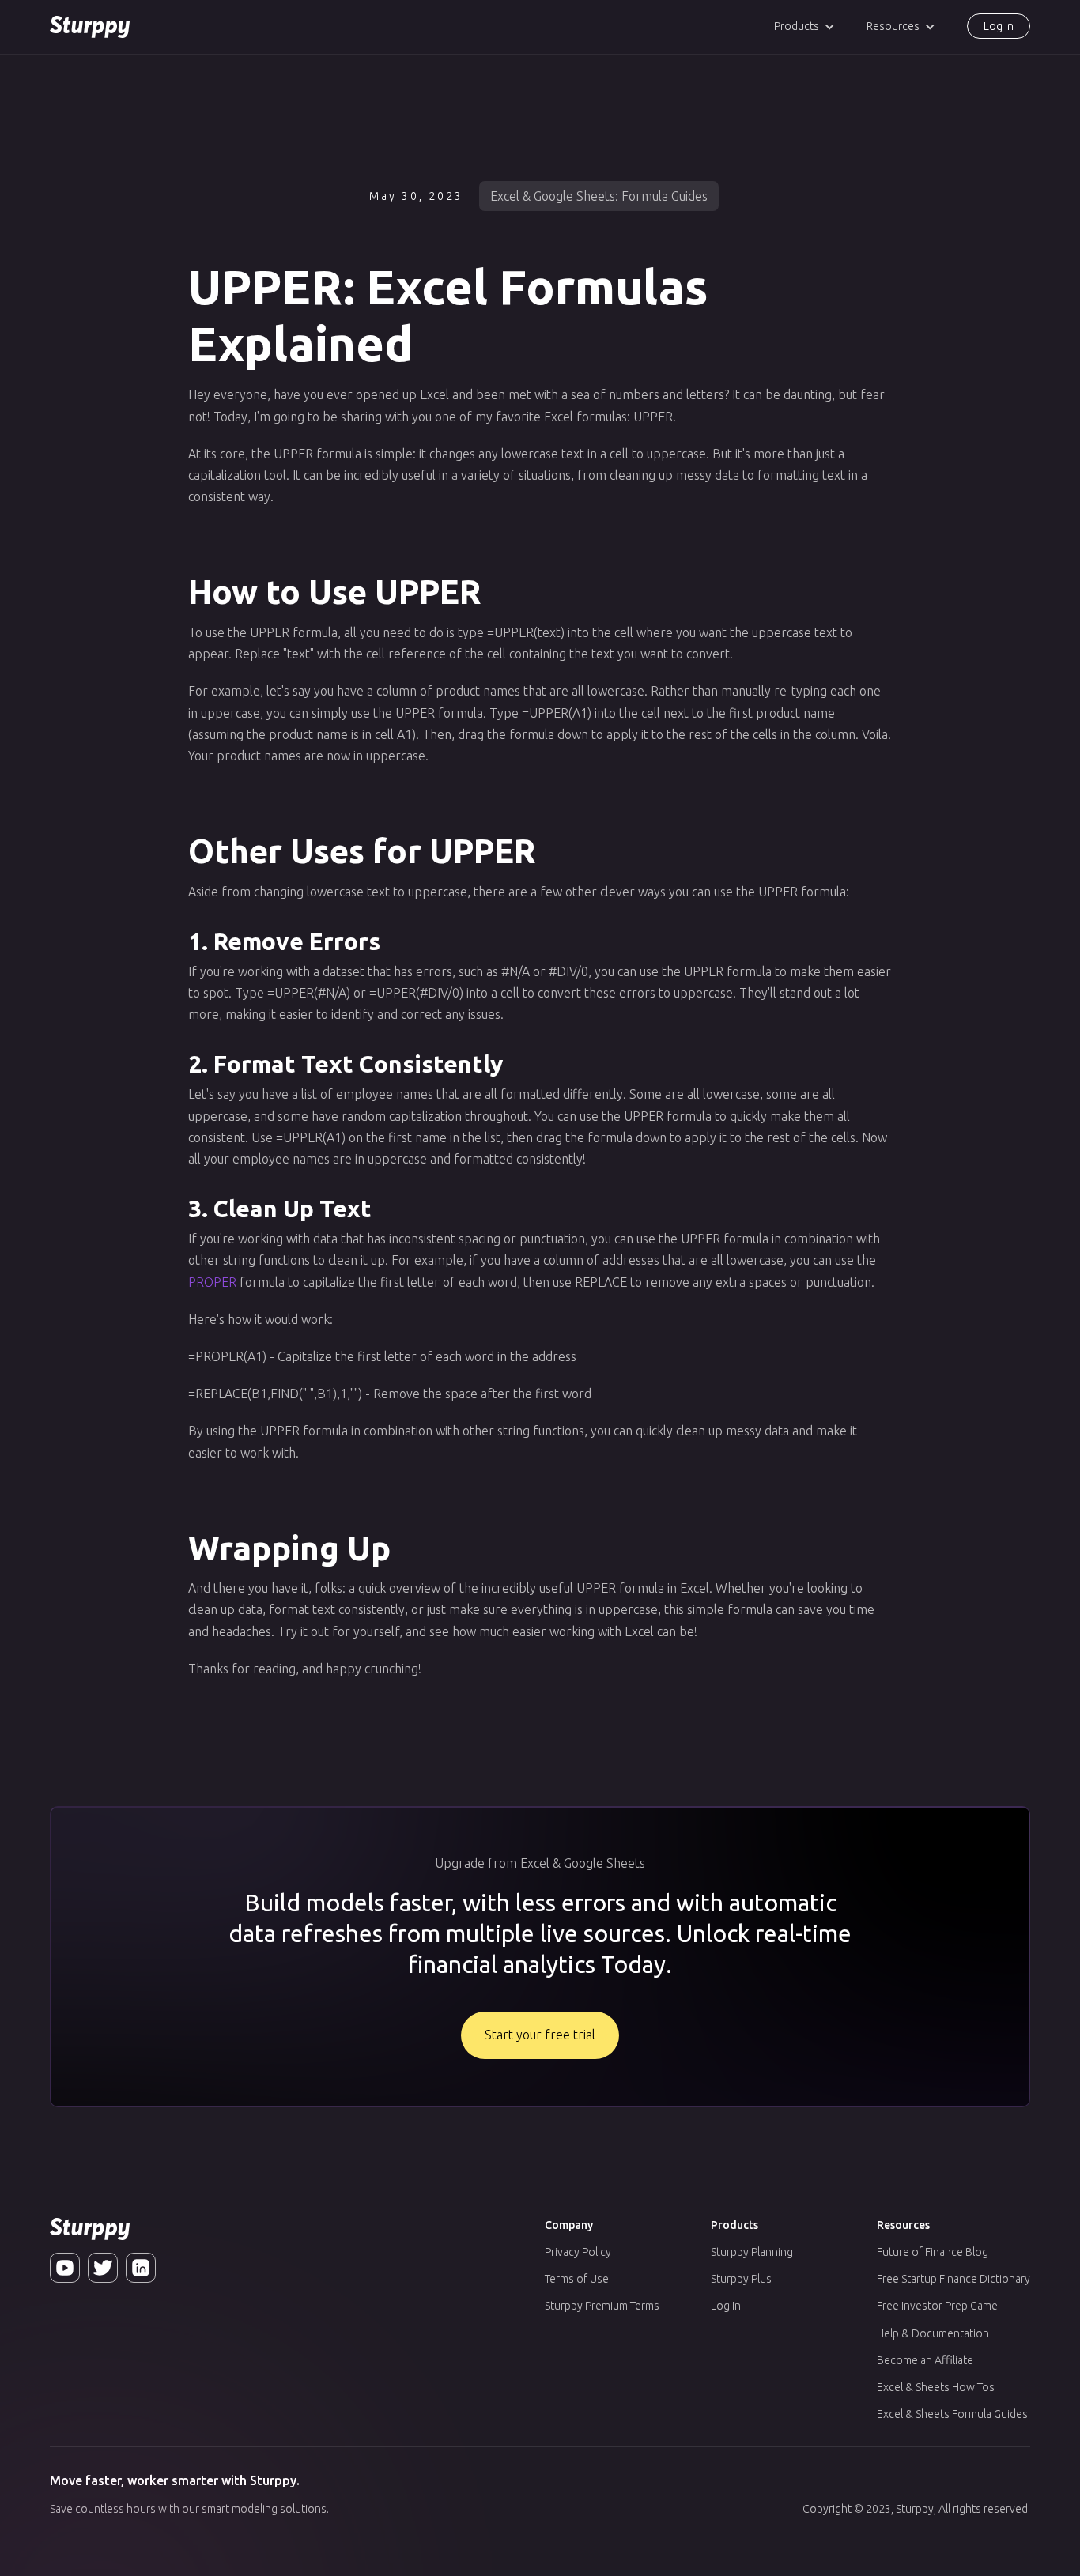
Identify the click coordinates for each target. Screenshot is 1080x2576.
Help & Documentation (933, 2333)
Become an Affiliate (925, 2360)
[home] (90, 27)
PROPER (212, 1282)
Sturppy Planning (752, 2252)
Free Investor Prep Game (937, 2306)
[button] (804, 26)
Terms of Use (577, 2279)
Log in (999, 26)
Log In (726, 2306)
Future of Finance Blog (933, 2252)
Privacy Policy (578, 2252)
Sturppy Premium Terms (602, 2306)
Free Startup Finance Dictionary (953, 2279)
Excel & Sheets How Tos (936, 2387)
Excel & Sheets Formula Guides (952, 2414)
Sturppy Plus (741, 2279)
